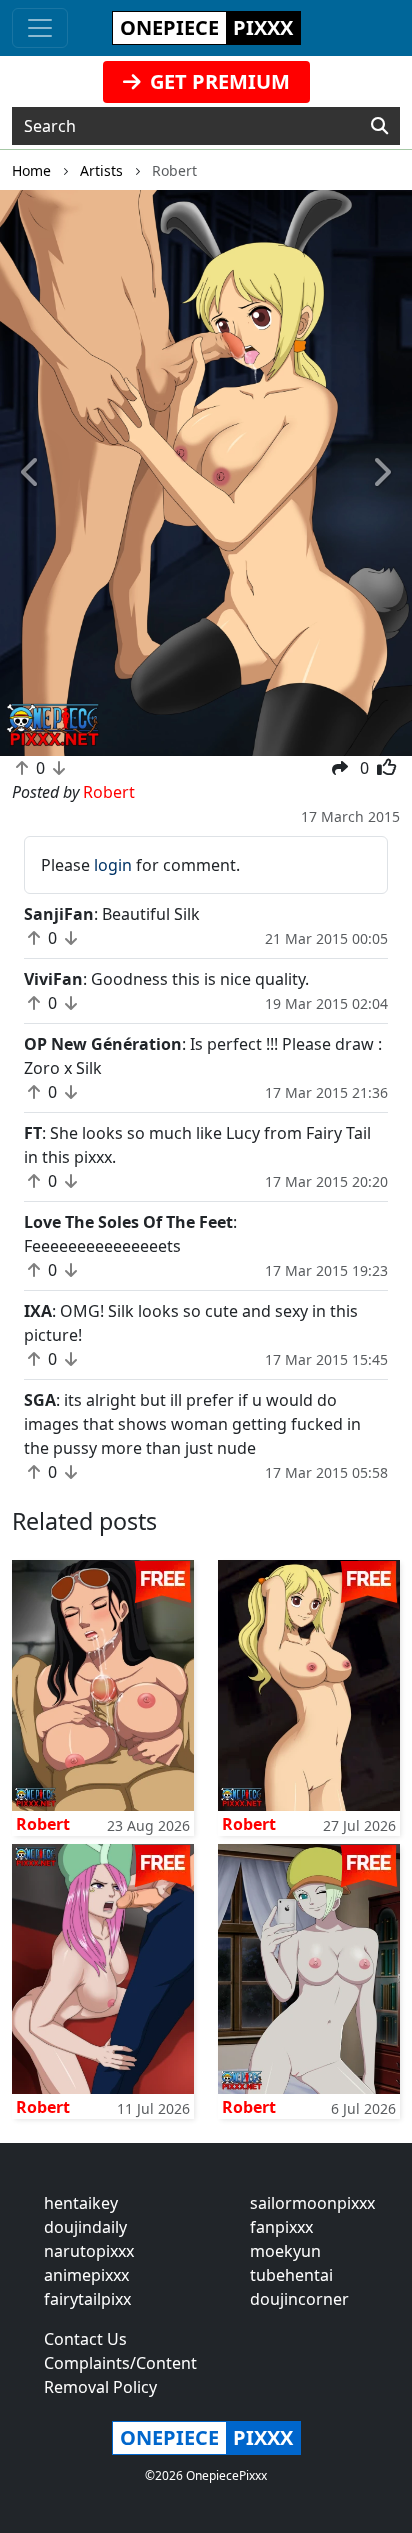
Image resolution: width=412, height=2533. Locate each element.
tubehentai (291, 2275)
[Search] (379, 126)
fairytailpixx (87, 2299)
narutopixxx (89, 2251)
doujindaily (85, 2227)
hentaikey (81, 2203)
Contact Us (85, 2339)
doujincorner (299, 2299)
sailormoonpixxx (312, 2203)
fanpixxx (281, 2227)
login (113, 865)
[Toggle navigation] (40, 28)
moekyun (285, 2251)
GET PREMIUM (217, 81)
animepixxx (86, 2275)
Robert (43, 1824)
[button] (31, 473)
